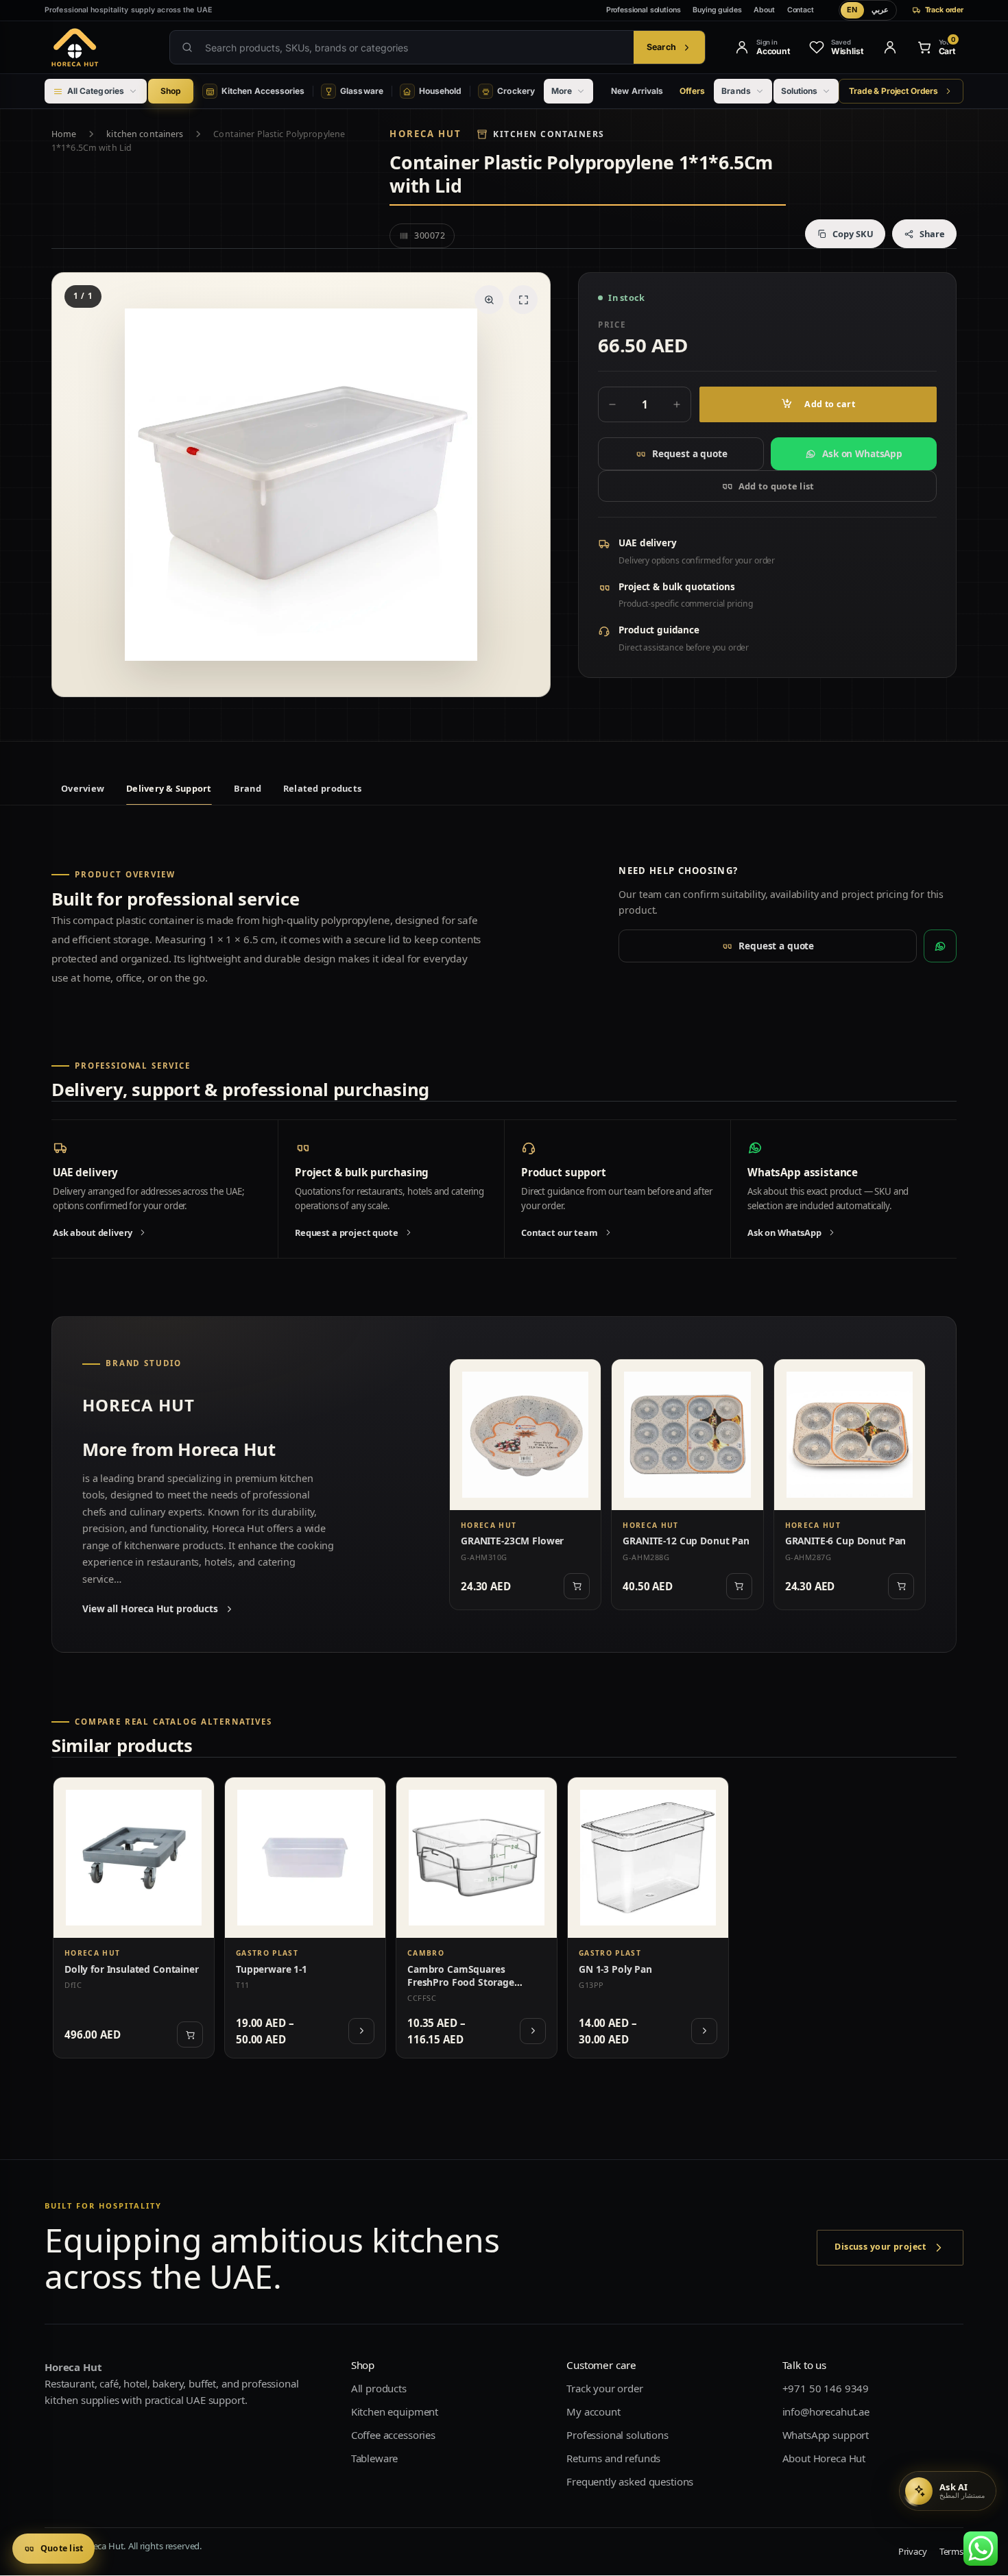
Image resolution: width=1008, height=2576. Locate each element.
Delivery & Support (169, 788)
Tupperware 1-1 (272, 1969)
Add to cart (830, 404)
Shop (171, 91)
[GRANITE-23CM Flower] (525, 1435)
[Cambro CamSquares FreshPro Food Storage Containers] (477, 1858)
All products (379, 2389)
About (764, 10)
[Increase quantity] (677, 404)
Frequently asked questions (630, 2482)
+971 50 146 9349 (826, 2389)
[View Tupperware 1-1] (361, 2031)
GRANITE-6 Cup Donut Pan (846, 1541)
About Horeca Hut (824, 2459)
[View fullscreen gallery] (523, 300)
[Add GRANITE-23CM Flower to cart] (577, 1586)
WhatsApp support (826, 2435)
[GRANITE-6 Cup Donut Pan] (850, 1435)
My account (593, 2412)
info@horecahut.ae (826, 2412)
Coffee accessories (393, 2435)
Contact (801, 10)
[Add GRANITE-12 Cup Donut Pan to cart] (739, 1586)
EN (852, 10)
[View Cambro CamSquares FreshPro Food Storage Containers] (533, 2031)
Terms (951, 2552)
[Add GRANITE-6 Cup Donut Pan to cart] (901, 1586)
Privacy (913, 2552)
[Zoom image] (489, 300)
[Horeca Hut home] (97, 47)
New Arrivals (637, 91)
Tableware (375, 2459)
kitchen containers (145, 134)
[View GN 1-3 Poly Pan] (704, 2031)
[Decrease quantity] (612, 404)
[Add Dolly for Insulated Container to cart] (190, 2034)
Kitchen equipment (395, 2412)
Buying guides (717, 10)
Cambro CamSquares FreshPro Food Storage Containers (461, 1982)
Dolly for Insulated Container (132, 1969)
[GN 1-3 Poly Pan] (648, 1858)
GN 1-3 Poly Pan (615, 1969)
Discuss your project (880, 2247)
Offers (692, 91)
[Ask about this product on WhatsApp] (940, 946)
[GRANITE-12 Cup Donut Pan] (687, 1435)
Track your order (605, 2389)
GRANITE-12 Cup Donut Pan (686, 1541)
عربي (880, 10)
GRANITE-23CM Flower (512, 1541)
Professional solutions (644, 10)
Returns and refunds (613, 2459)
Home (64, 134)
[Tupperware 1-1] (305, 1858)
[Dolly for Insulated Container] (134, 1858)
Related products (322, 788)
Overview (83, 788)
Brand (248, 788)
